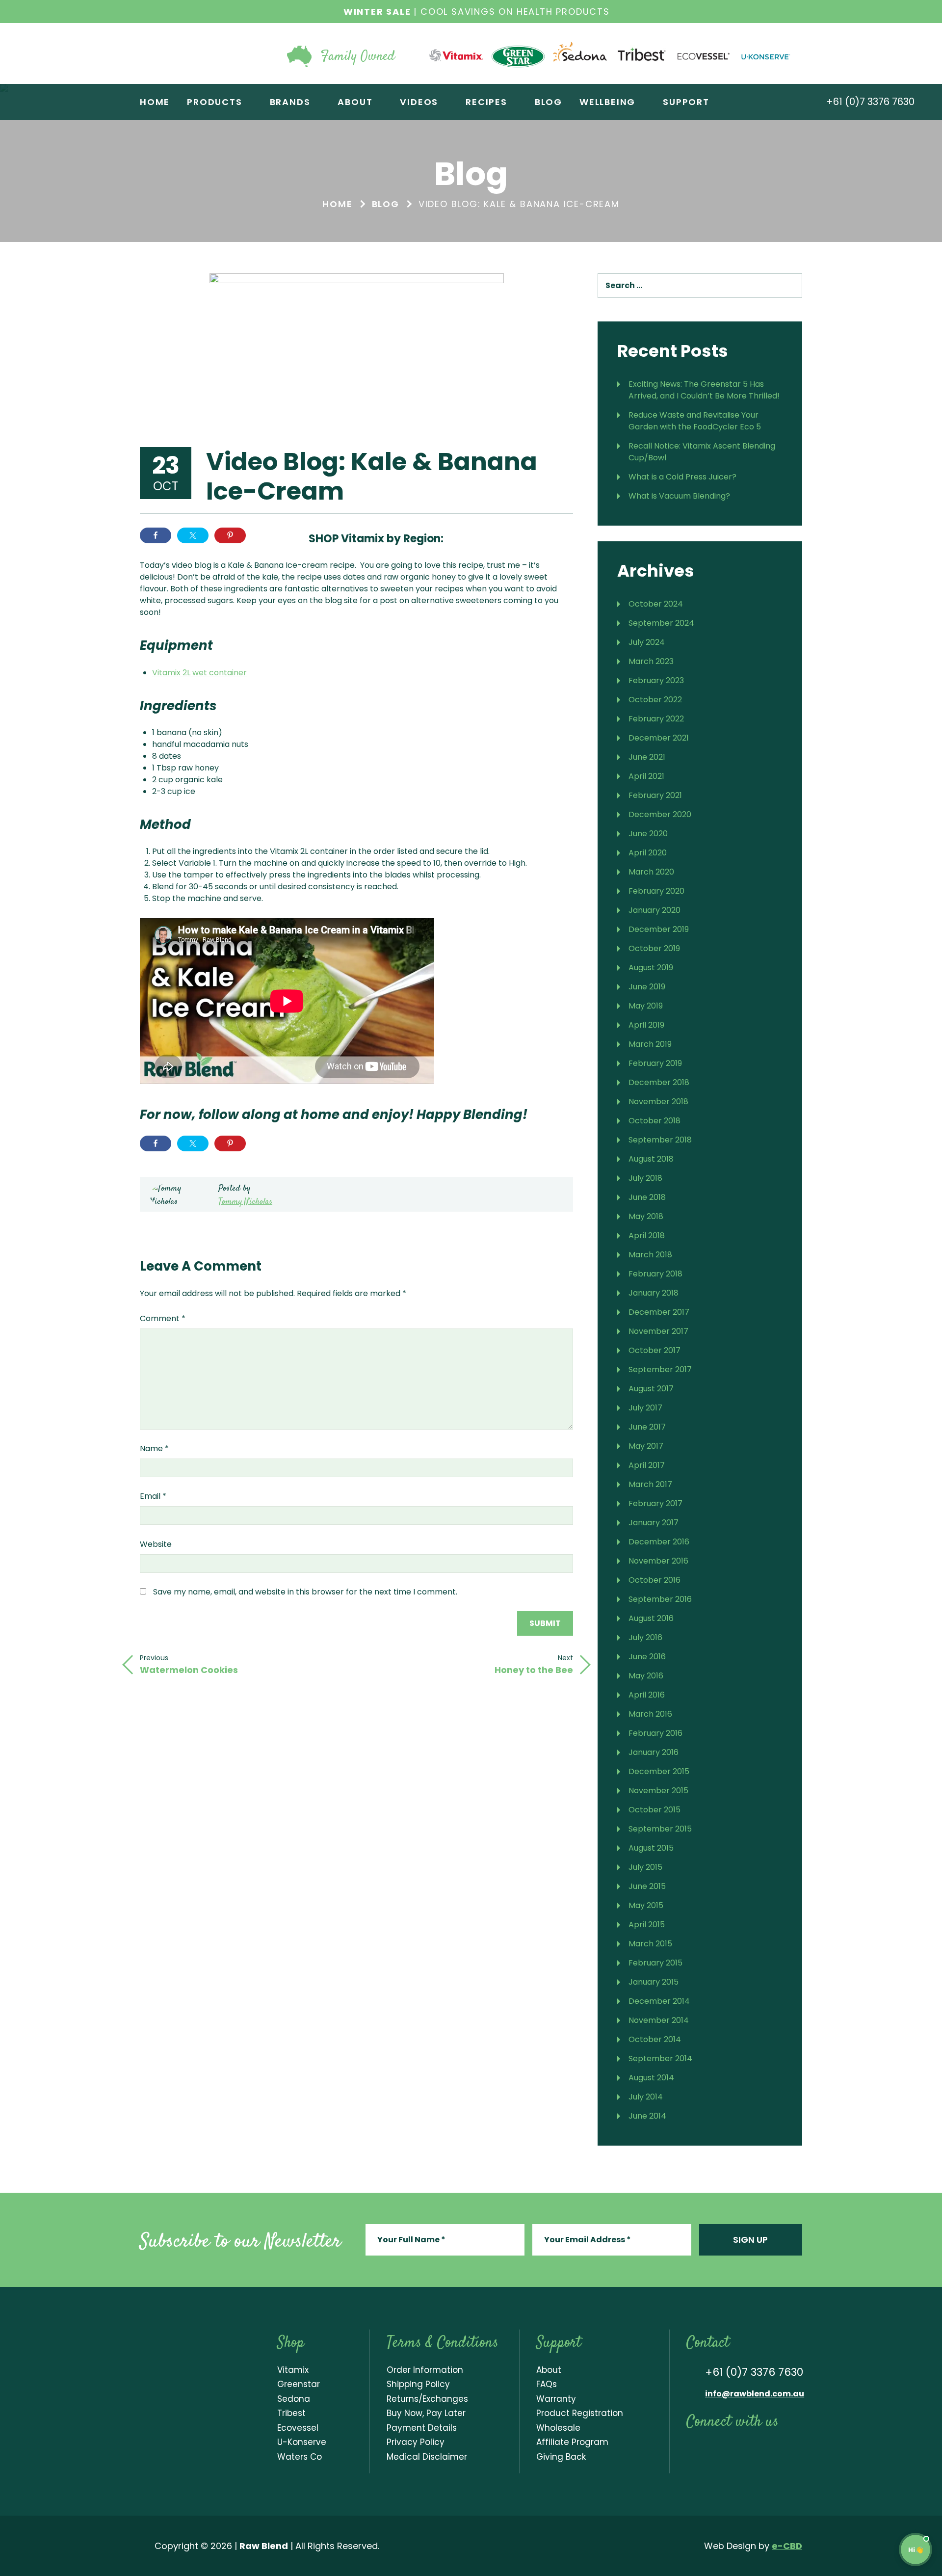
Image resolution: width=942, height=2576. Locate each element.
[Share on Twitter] (193, 535)
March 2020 (651, 872)
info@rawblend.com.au (755, 2394)
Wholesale (558, 2428)
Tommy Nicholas (245, 1202)
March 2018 (650, 1255)
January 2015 (654, 1982)
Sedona (294, 2399)
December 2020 (660, 814)
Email (153, 1496)
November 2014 (659, 2020)
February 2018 (655, 1274)
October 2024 (656, 604)
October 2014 (655, 2039)
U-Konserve (302, 2442)
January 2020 (654, 910)
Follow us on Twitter (752, 2449)
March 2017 (650, 1484)
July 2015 (645, 1867)
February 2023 (656, 680)
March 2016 (650, 1714)
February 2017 (655, 1503)
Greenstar (299, 2384)
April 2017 (647, 1465)
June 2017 (647, 1427)
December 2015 (659, 1771)
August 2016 (651, 1618)
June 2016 (647, 1657)
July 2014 (646, 2097)
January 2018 (654, 1293)
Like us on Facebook (692, 2449)
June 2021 (647, 757)
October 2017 (654, 1350)
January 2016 (654, 1752)
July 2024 (647, 642)
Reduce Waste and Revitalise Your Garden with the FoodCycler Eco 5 (695, 421)
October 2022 (655, 700)
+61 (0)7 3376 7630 (869, 102)
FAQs (547, 2384)
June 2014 (647, 2116)
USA (496, 537)
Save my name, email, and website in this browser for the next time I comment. (305, 1592)
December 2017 (659, 1312)
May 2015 (646, 1905)
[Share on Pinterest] (230, 535)
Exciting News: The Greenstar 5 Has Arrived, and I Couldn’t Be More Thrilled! (704, 390)
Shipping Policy (418, 2384)
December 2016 (659, 1542)
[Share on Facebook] (156, 535)
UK (528, 537)
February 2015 (655, 1963)
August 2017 (651, 1389)
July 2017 (645, 1408)
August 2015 (651, 1848)
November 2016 (658, 1561)
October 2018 (654, 1121)
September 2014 (660, 2058)
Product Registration (580, 2413)
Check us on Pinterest (773, 2449)
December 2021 (659, 738)
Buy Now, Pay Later (426, 2413)
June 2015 (647, 1886)
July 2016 (645, 1637)
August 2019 (651, 968)
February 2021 (655, 795)
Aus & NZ (464, 537)
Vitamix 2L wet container (199, 673)
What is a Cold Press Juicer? (682, 477)
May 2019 (646, 1006)
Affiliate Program (572, 2442)
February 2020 (656, 891)
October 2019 (654, 948)
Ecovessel (298, 2428)
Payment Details (422, 2428)
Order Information (425, 2370)
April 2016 (647, 1695)
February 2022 (656, 719)
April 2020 (648, 853)
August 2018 (651, 1159)
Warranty (556, 2399)
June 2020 (648, 834)
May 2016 (646, 1676)
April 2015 (647, 1925)
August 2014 (651, 2078)
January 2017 (654, 1523)
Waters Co (300, 2457)
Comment (163, 1318)
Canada (561, 537)
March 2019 (650, 1044)
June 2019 (647, 987)
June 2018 (647, 1197)
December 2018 (659, 1082)
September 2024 (661, 623)
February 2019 (655, 1063)
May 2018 (646, 1216)
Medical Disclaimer (427, 2457)
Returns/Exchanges (427, 2399)
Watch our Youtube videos (711, 2449)
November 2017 (658, 1331)
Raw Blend (198, 53)
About (549, 2370)
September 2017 (660, 1369)
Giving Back (561, 2457)
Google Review (793, 2449)
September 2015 (660, 1829)
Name (154, 1448)
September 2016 (660, 1599)
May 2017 (646, 1446)
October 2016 (654, 1580)
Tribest (291, 2413)
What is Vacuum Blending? (679, 496)
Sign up (750, 2240)
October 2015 (654, 1810)
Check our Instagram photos (732, 2449)
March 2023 (651, 661)
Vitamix (293, 2370)
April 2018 (647, 1235)
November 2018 (658, 1102)
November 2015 (658, 1791)
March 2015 (650, 1944)
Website (156, 1544)
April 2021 (646, 776)
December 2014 (659, 2001)
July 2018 (645, 1178)
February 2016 (655, 1733)
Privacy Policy (416, 2442)
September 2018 (660, 1140)
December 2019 (659, 929)
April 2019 (646, 1025)
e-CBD (787, 2546)
